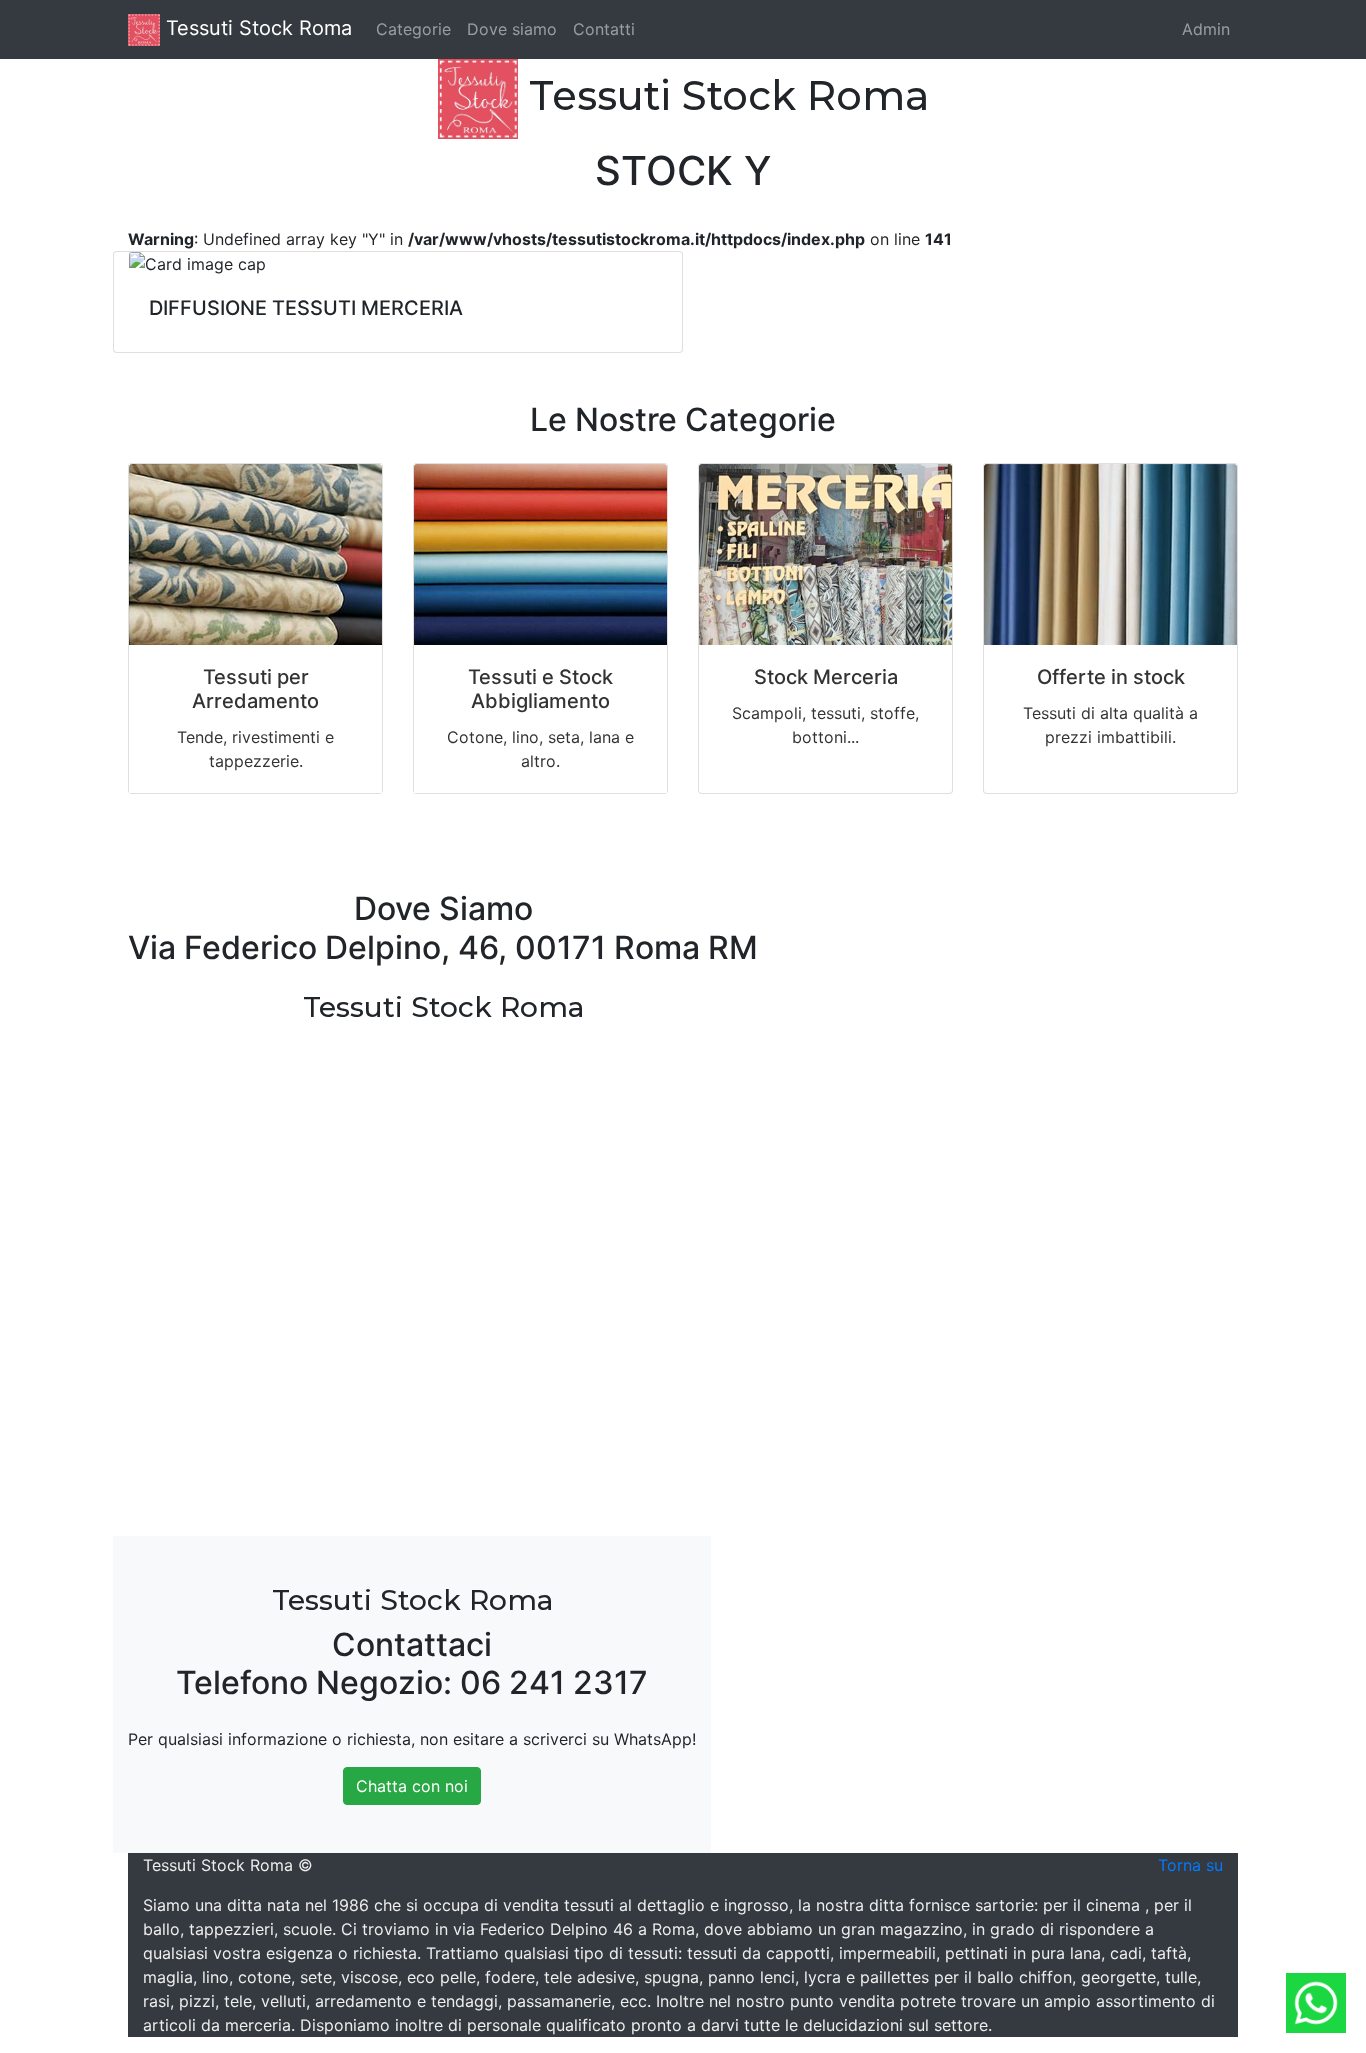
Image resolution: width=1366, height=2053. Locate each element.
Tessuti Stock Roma (256, 28)
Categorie (413, 29)
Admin (1206, 29)
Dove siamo (512, 29)
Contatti (604, 29)
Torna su (1190, 1865)
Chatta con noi (412, 1786)
